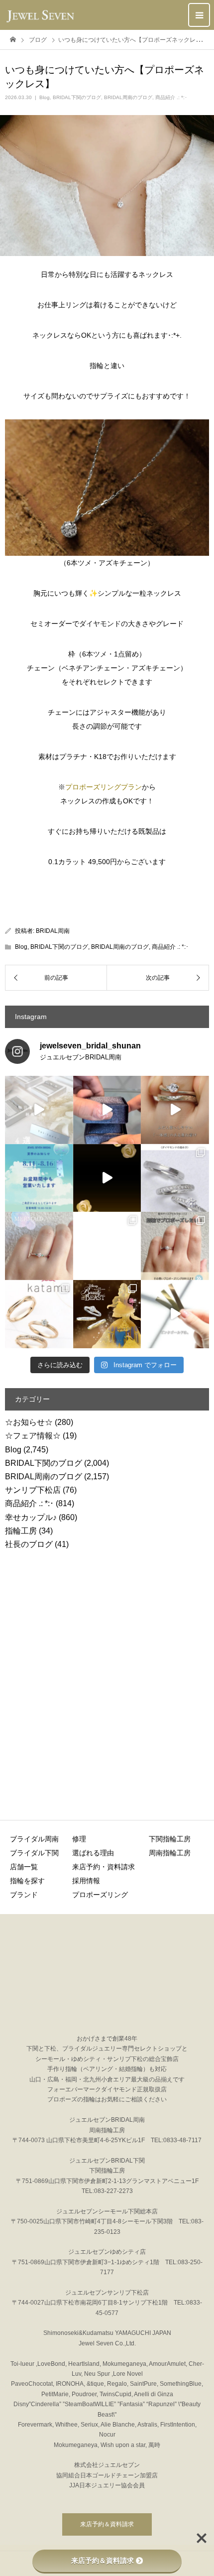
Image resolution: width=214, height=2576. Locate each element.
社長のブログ (29, 1544)
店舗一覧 (24, 1867)
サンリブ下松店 (33, 1490)
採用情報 (86, 1881)
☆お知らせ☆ (29, 1422)
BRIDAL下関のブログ (77, 97)
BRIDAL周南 (53, 931)
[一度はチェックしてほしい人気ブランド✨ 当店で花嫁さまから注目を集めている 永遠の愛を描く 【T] (39, 1110)
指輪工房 (21, 1531)
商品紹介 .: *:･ (171, 97)
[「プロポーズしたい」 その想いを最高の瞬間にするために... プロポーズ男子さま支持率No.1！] (107, 1110)
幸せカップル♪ (31, 1517)
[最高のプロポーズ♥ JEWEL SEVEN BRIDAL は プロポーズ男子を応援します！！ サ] (175, 1246)
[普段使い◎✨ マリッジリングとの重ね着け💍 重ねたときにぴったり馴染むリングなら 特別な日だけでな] (175, 1110)
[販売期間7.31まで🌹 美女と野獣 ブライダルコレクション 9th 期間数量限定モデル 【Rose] (107, 1314)
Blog (45, 97)
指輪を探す (27, 1881)
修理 (79, 1839)
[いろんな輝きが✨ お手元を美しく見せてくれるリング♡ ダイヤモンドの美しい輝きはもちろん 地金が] (175, 1178)
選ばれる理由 (93, 1853)
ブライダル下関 (34, 1853)
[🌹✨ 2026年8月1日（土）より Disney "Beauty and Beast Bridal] (107, 1178)
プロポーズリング (100, 1895)
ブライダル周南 (34, 1839)
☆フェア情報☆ (33, 1436)
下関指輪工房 (170, 1839)
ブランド (24, 1895)
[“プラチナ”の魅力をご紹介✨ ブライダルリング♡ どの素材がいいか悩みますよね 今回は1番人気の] (107, 1246)
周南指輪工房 (170, 1853)
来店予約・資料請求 (104, 1867)
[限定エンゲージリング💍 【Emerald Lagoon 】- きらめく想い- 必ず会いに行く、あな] (39, 1246)
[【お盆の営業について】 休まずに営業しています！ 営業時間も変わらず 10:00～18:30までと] (39, 1178)
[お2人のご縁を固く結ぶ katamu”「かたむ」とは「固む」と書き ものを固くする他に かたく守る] (39, 1314)
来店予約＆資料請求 (107, 2524)
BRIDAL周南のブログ (128, 97)
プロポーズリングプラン (104, 787)
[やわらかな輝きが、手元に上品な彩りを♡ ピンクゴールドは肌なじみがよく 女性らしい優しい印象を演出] (175, 1314)
